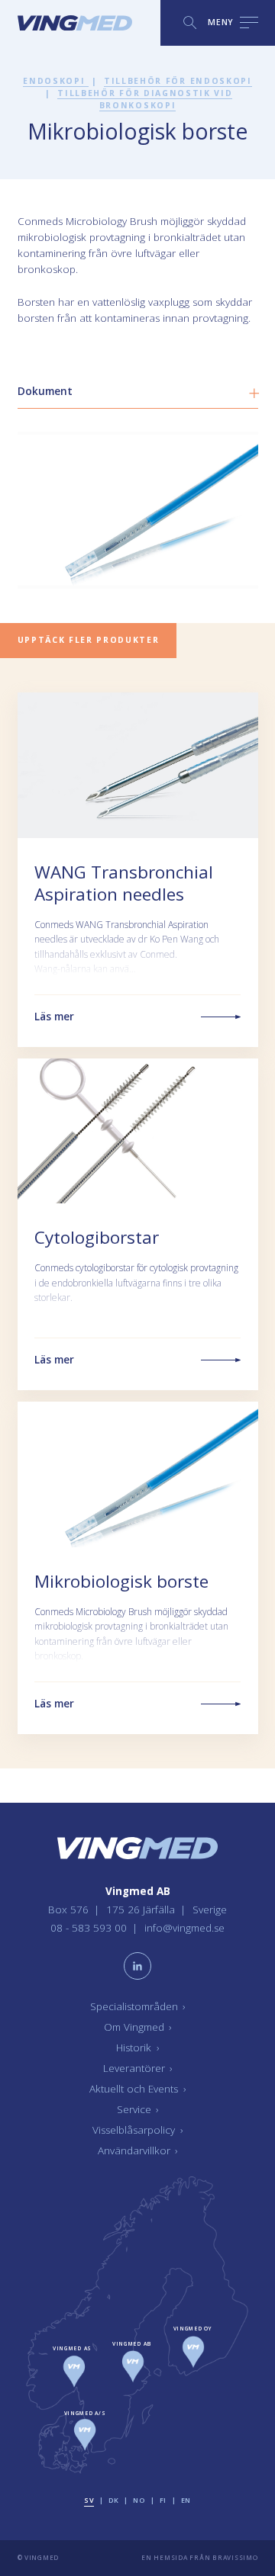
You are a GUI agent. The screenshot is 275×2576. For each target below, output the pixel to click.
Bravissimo (235, 2557)
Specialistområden (138, 2006)
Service (138, 2109)
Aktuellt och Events (137, 2089)
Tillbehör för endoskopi (178, 81)
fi (163, 2500)
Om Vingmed (138, 2027)
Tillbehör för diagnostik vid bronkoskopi (145, 99)
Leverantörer (138, 2068)
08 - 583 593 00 (90, 1928)
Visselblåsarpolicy (137, 2130)
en (186, 2500)
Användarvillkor (138, 2150)
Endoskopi (56, 81)
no (139, 2500)
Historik (137, 2048)
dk (113, 2500)
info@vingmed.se (184, 1928)
